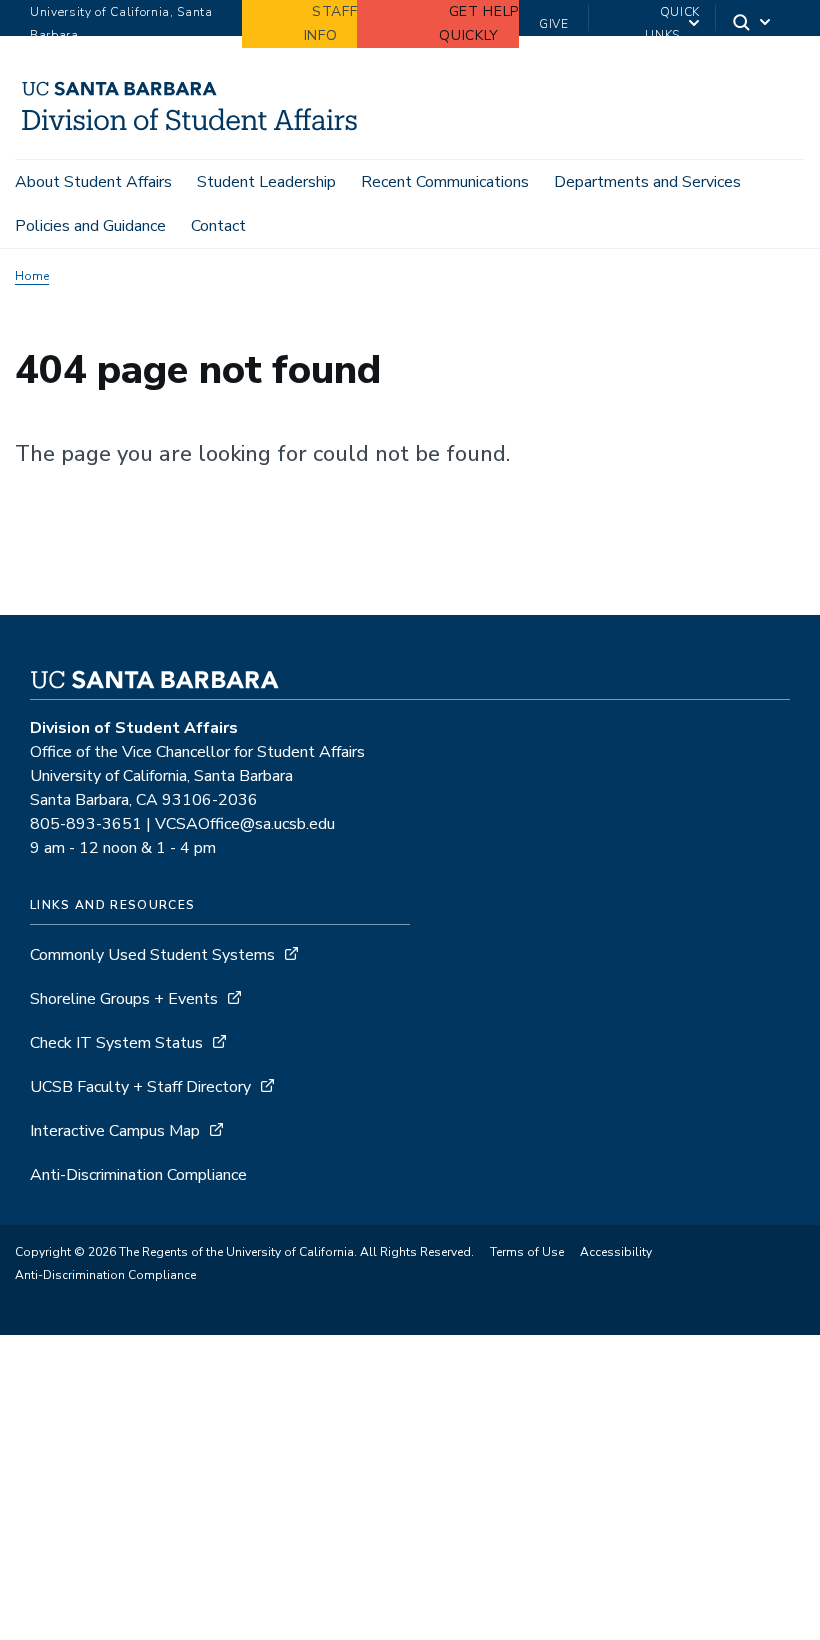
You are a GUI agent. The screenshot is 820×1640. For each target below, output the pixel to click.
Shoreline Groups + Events (124, 999)
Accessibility (616, 1252)
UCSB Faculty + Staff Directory (140, 1087)
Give (554, 24)
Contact (218, 226)
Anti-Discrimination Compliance (138, 1175)
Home (32, 276)
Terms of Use (527, 1252)
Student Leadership (266, 182)
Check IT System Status (116, 1043)
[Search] (753, 24)
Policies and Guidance (90, 226)
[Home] (190, 131)
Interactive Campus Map (115, 1131)
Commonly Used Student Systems (152, 955)
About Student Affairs (93, 182)
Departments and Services (647, 182)
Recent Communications (445, 182)
